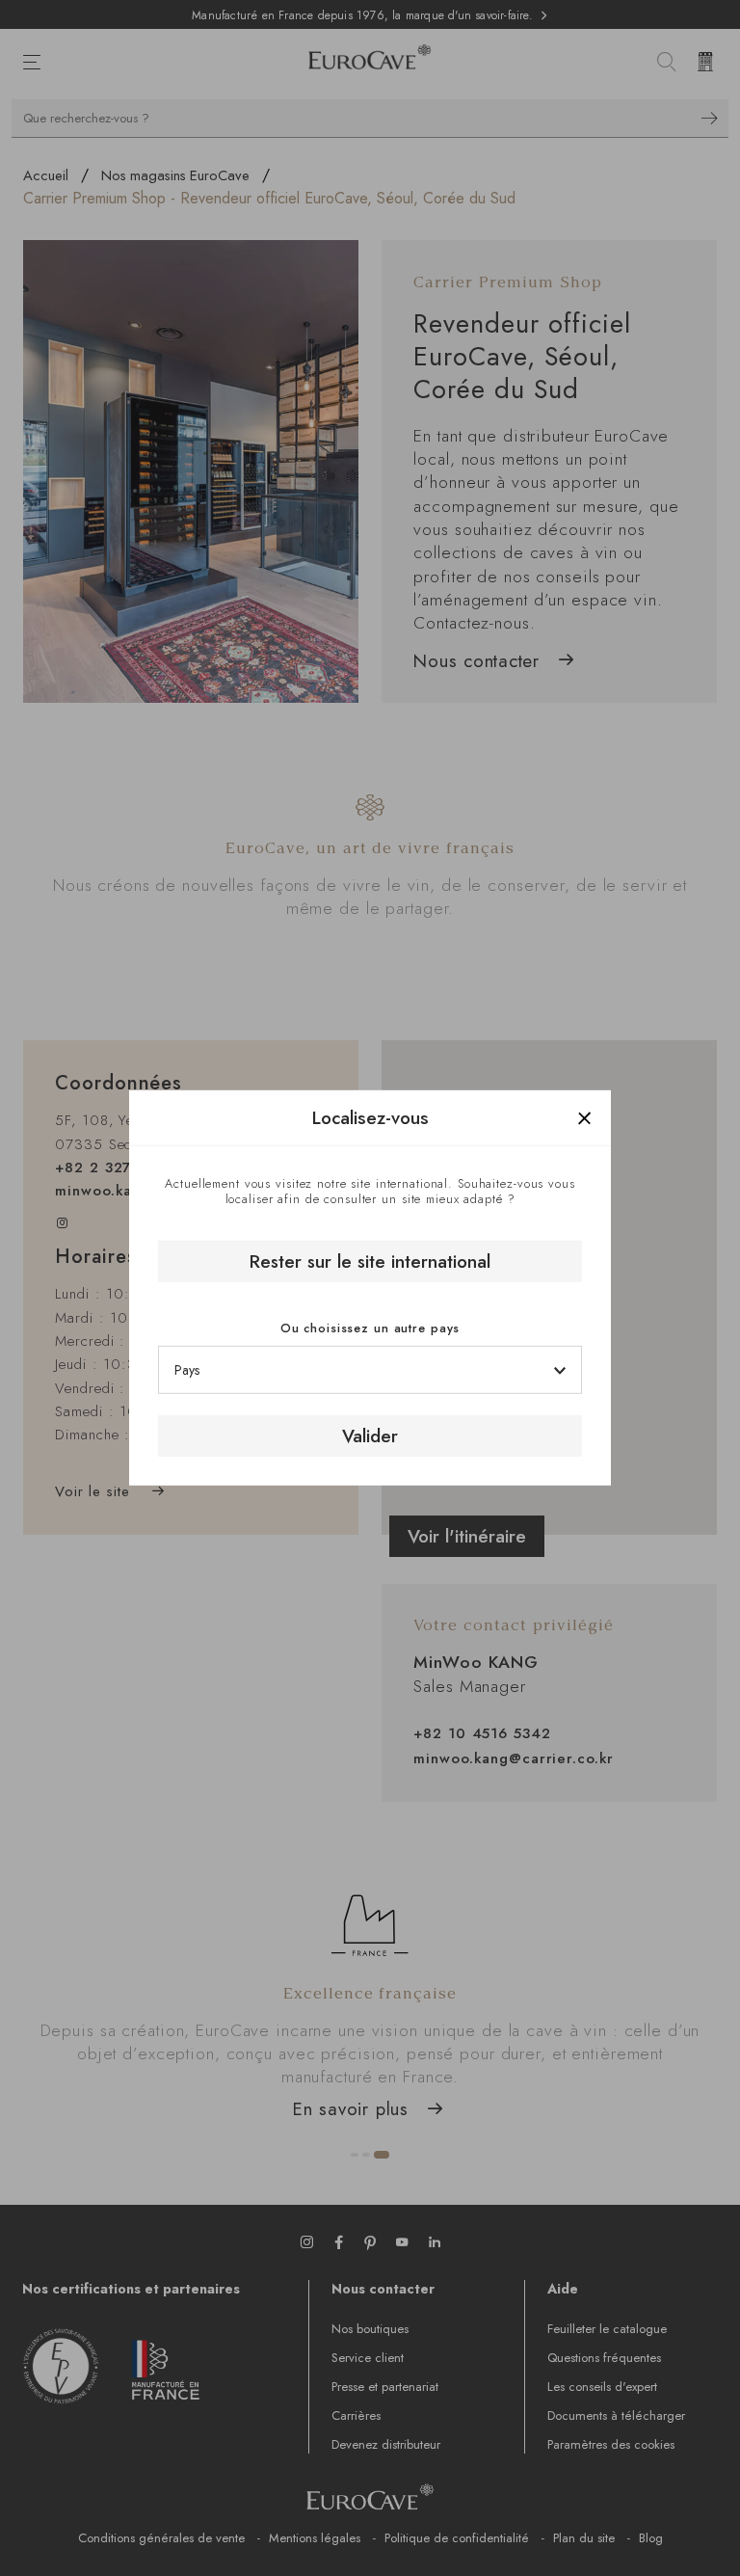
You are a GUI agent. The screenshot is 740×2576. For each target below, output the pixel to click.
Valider (370, 1436)
